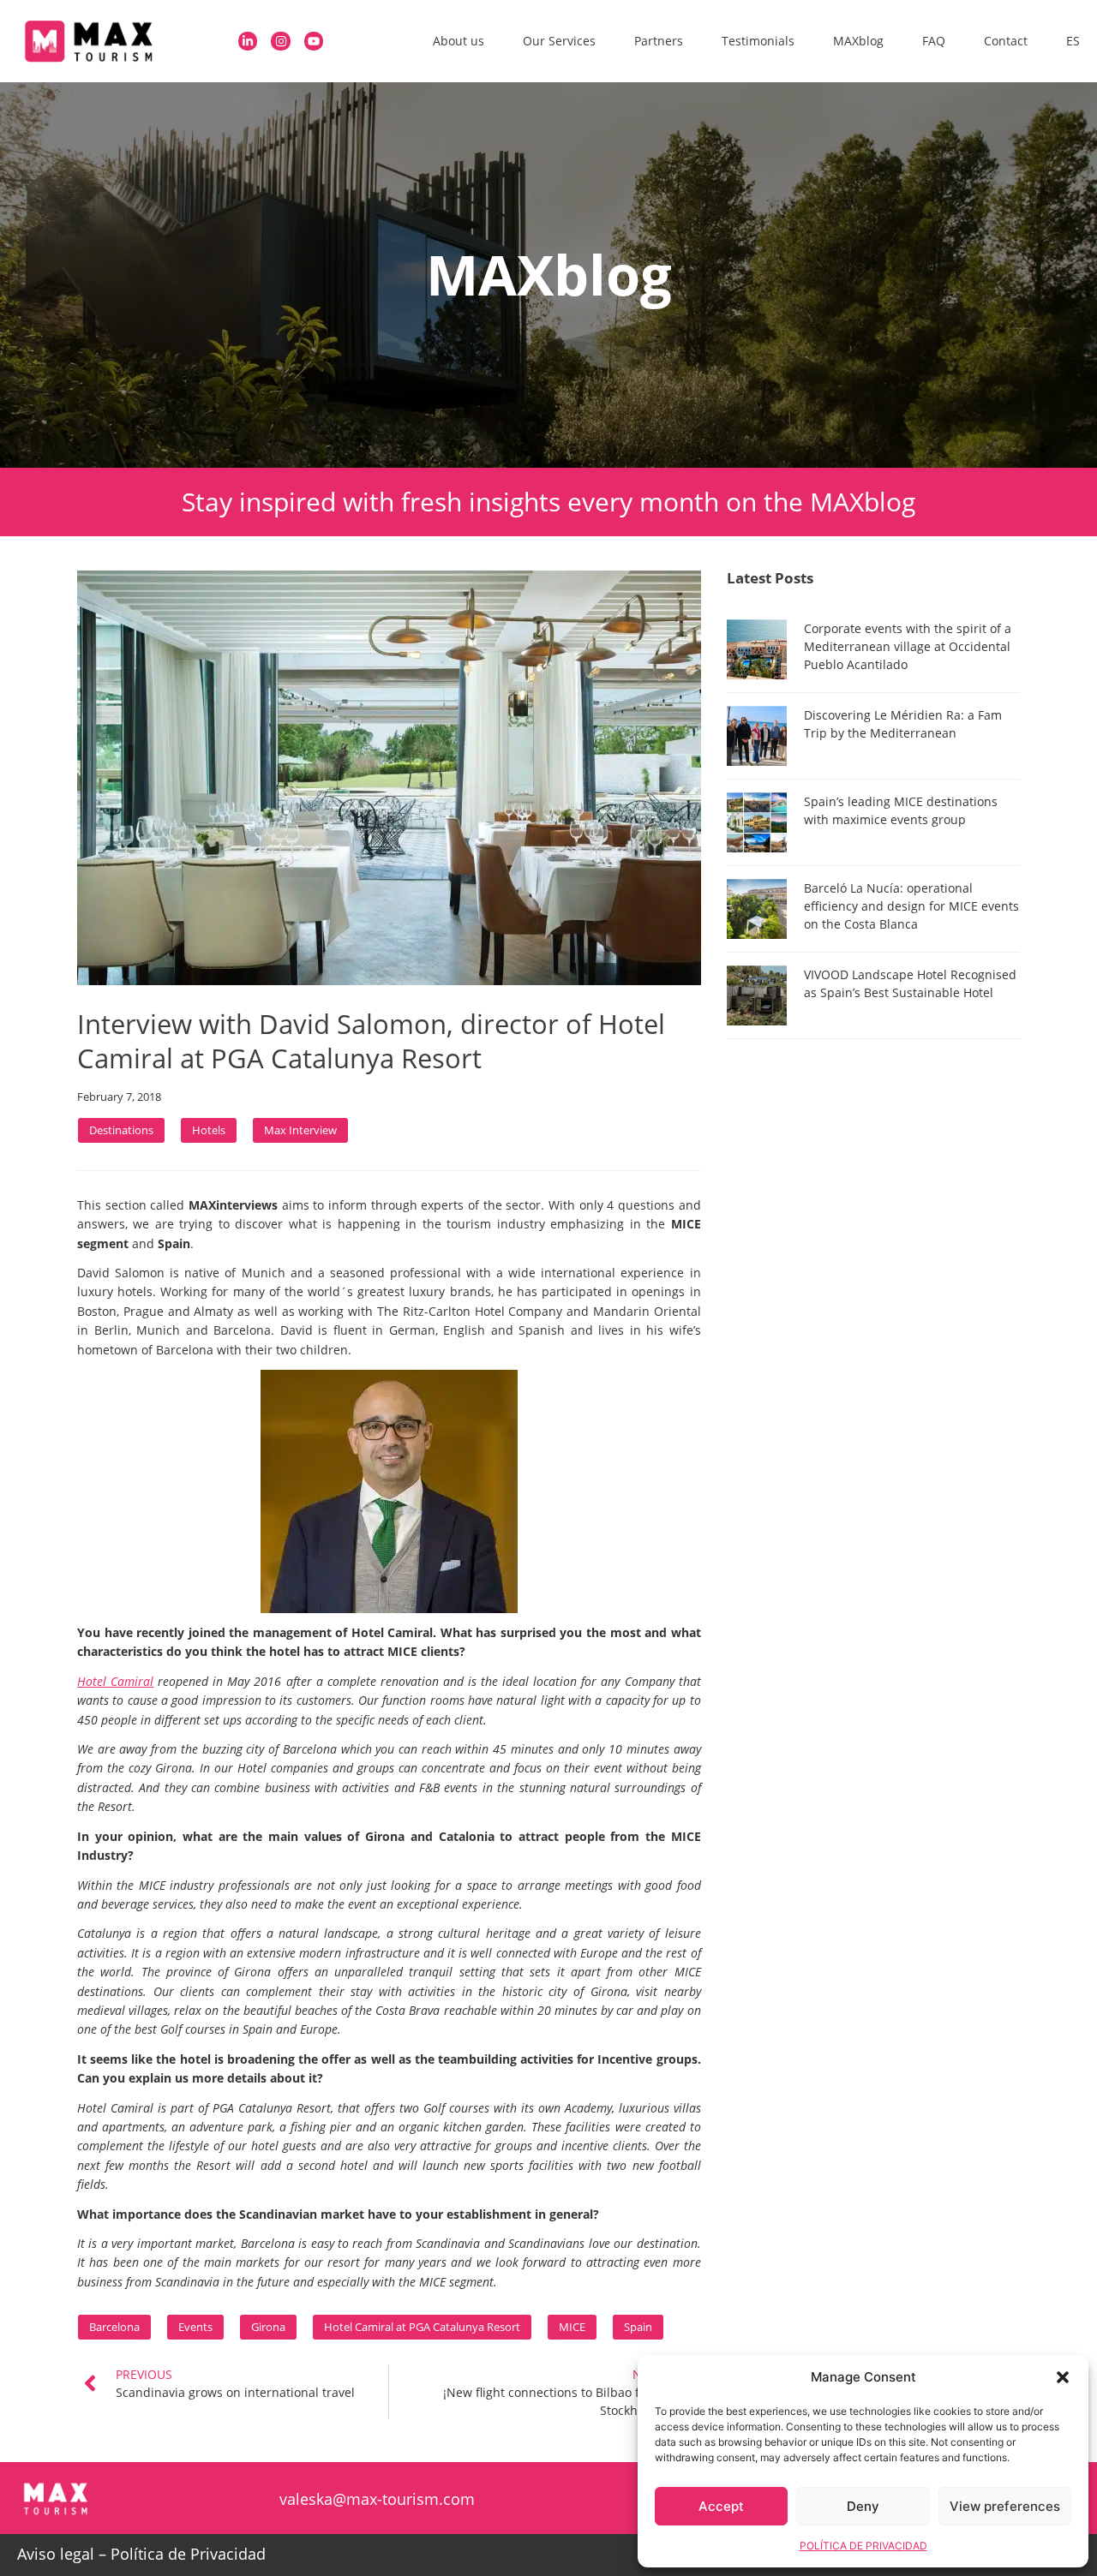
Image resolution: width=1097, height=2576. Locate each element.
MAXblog (858, 41)
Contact (1006, 41)
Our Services (559, 41)
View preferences (1005, 2506)
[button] (1063, 2377)
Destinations (121, 1130)
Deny (863, 2506)
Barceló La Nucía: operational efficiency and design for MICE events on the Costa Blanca (911, 906)
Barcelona (114, 2327)
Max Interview (300, 1130)
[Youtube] (314, 42)
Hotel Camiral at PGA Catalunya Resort (422, 2327)
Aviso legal (56, 2554)
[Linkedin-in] (248, 42)
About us (459, 41)
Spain (638, 2327)
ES (1073, 41)
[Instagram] (281, 42)
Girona (268, 2327)
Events (195, 2327)
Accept (721, 2506)
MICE (572, 2327)
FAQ (934, 41)
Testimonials (758, 41)
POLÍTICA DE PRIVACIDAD (863, 2546)
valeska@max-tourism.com (377, 2499)
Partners (659, 41)
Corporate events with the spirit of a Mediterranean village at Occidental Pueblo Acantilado (908, 646)
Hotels (209, 1130)
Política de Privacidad (188, 2554)
